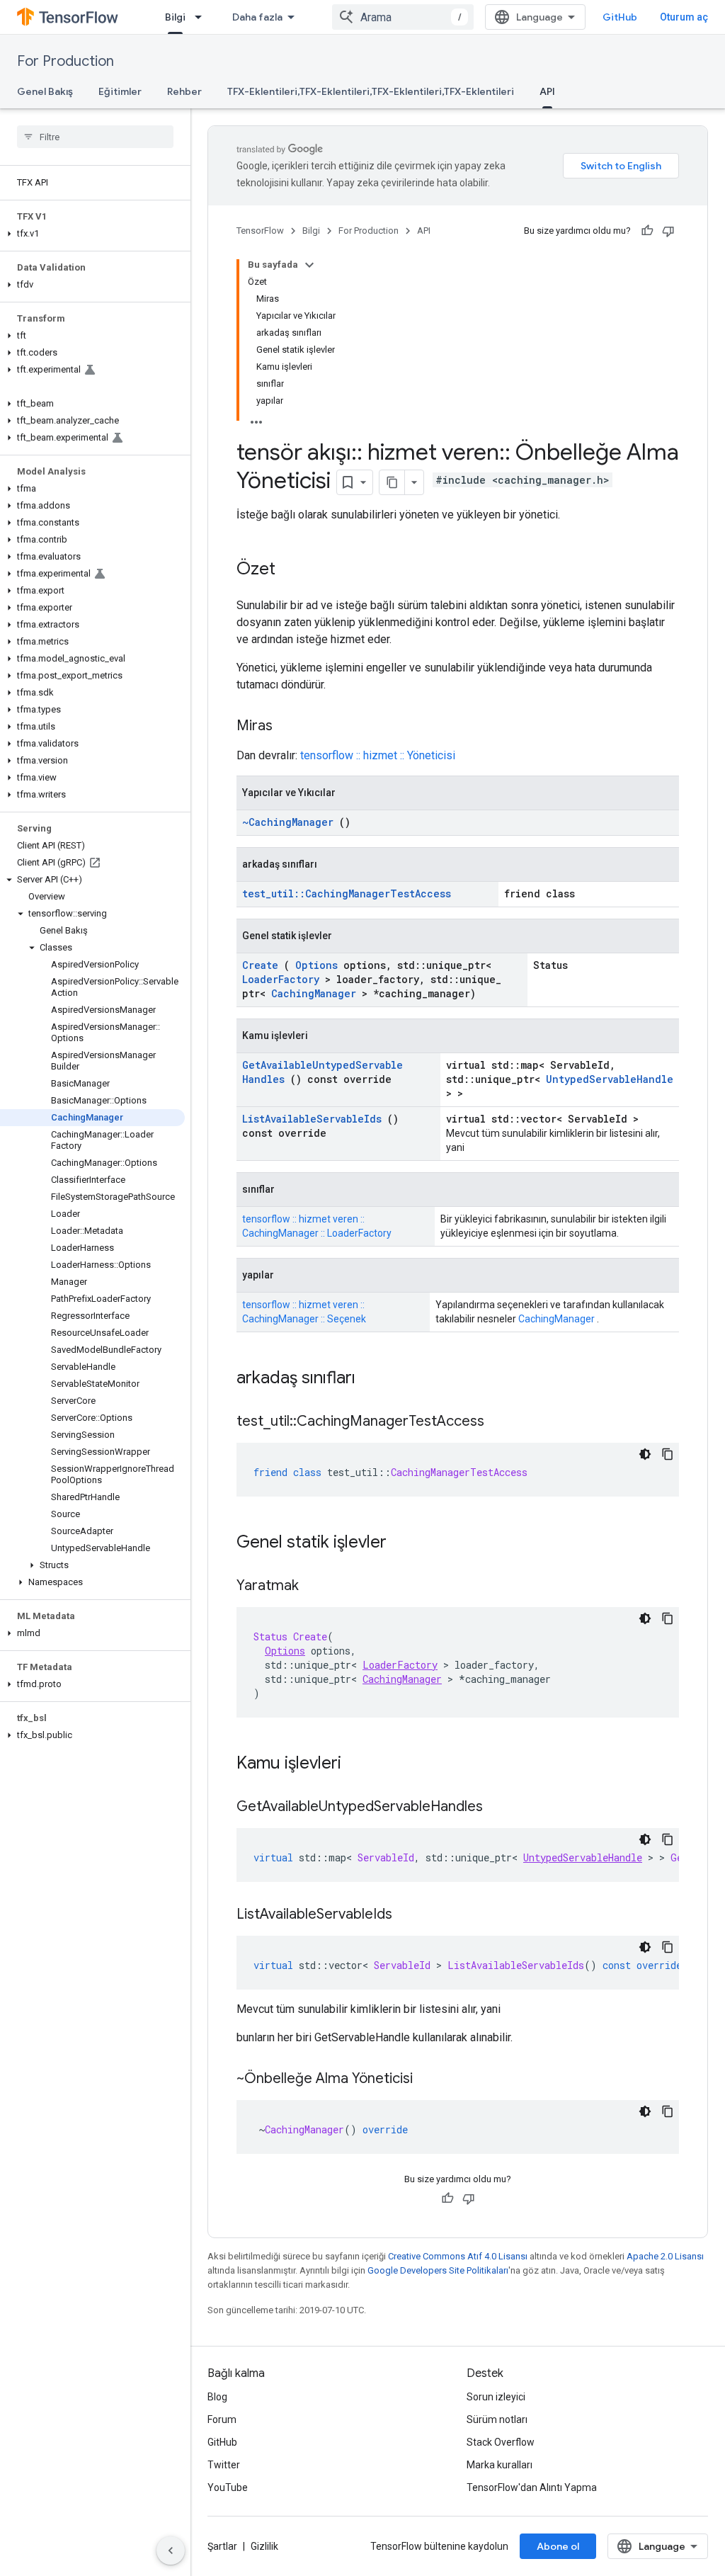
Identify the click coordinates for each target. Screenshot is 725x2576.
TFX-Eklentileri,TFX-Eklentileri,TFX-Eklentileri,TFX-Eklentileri (371, 91)
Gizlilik (264, 2546)
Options (316, 965)
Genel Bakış (45, 91)
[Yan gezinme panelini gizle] (171, 2551)
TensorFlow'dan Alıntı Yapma (532, 2487)
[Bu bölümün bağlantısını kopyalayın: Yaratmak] (313, 1587)
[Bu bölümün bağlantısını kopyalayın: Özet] (290, 570)
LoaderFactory (281, 979)
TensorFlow (260, 231)
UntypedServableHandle (610, 1079)
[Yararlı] (647, 231)
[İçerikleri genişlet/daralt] (309, 265)
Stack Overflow (501, 2442)
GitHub (620, 17)
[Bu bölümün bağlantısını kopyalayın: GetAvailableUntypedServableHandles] (497, 1808)
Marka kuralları (499, 2465)
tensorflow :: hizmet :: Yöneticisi (378, 755)
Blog (217, 2397)
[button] (92, 234)
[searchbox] (95, 137)
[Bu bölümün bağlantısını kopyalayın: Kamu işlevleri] (360, 1764)
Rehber (184, 91)
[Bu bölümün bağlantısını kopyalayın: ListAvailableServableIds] (406, 1915)
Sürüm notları (497, 2419)
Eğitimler (120, 91)
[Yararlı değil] (668, 231)
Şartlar (222, 2546)
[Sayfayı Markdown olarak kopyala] (392, 482)
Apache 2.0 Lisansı (665, 2256)
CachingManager (314, 993)
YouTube (228, 2487)
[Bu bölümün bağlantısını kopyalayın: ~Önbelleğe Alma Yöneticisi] (427, 2079)
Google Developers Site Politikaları (438, 2270)
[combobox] (403, 17)
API (547, 91)
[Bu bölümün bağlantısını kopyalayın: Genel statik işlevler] (405, 1543)
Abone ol (558, 2546)
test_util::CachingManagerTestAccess (347, 893)
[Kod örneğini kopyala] (668, 1454)
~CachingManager (288, 822)
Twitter (224, 2465)
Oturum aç (684, 17)
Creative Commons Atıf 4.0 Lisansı (458, 2256)
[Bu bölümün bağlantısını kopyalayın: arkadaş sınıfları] (374, 1379)
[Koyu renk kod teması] (645, 1454)
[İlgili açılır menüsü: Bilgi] (202, 17)
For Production (65, 61)
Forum (222, 2419)
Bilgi (175, 17)
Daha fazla (257, 17)
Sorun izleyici (496, 2397)
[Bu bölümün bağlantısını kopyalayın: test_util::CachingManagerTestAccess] (498, 1422)
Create (260, 965)
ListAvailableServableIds (312, 1119)
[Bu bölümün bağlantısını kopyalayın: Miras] (287, 727)
